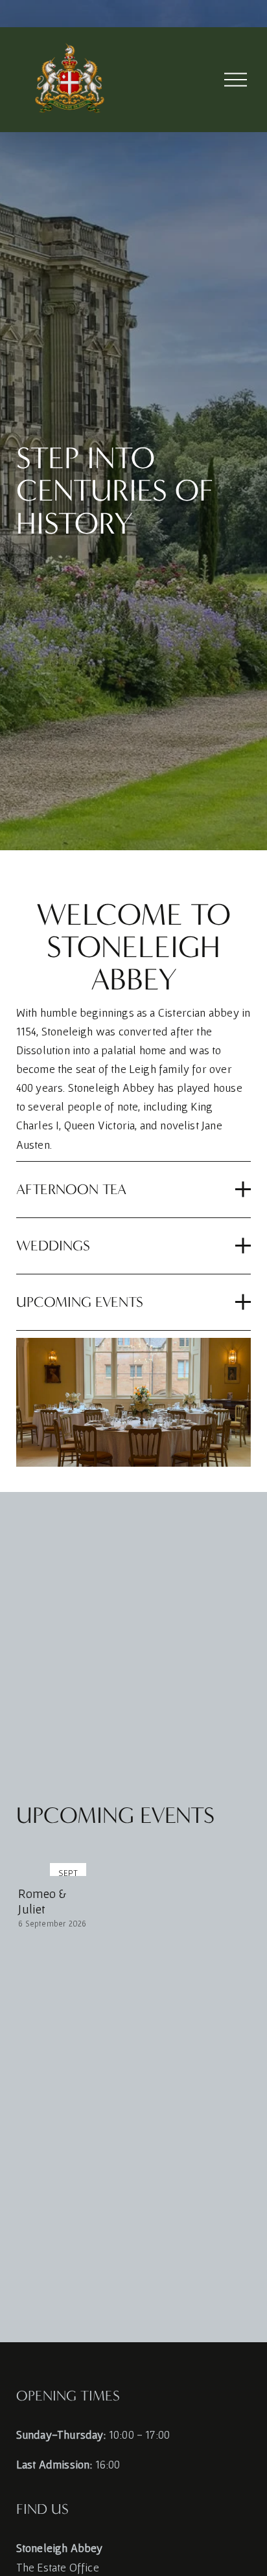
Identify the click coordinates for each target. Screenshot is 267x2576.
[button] (229, 1841)
